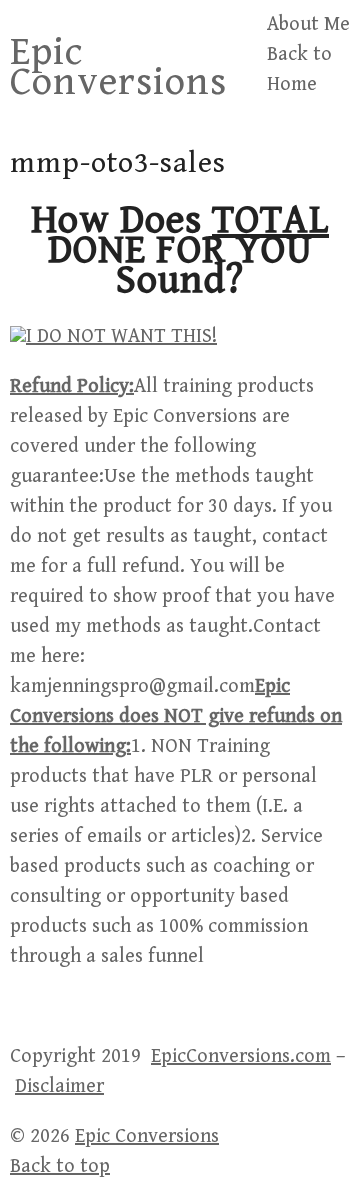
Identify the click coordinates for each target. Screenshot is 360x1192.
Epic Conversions (118, 67)
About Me (308, 24)
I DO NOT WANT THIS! (121, 336)
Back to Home (299, 69)
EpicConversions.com (241, 1056)
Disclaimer (59, 1086)
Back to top (60, 1166)
